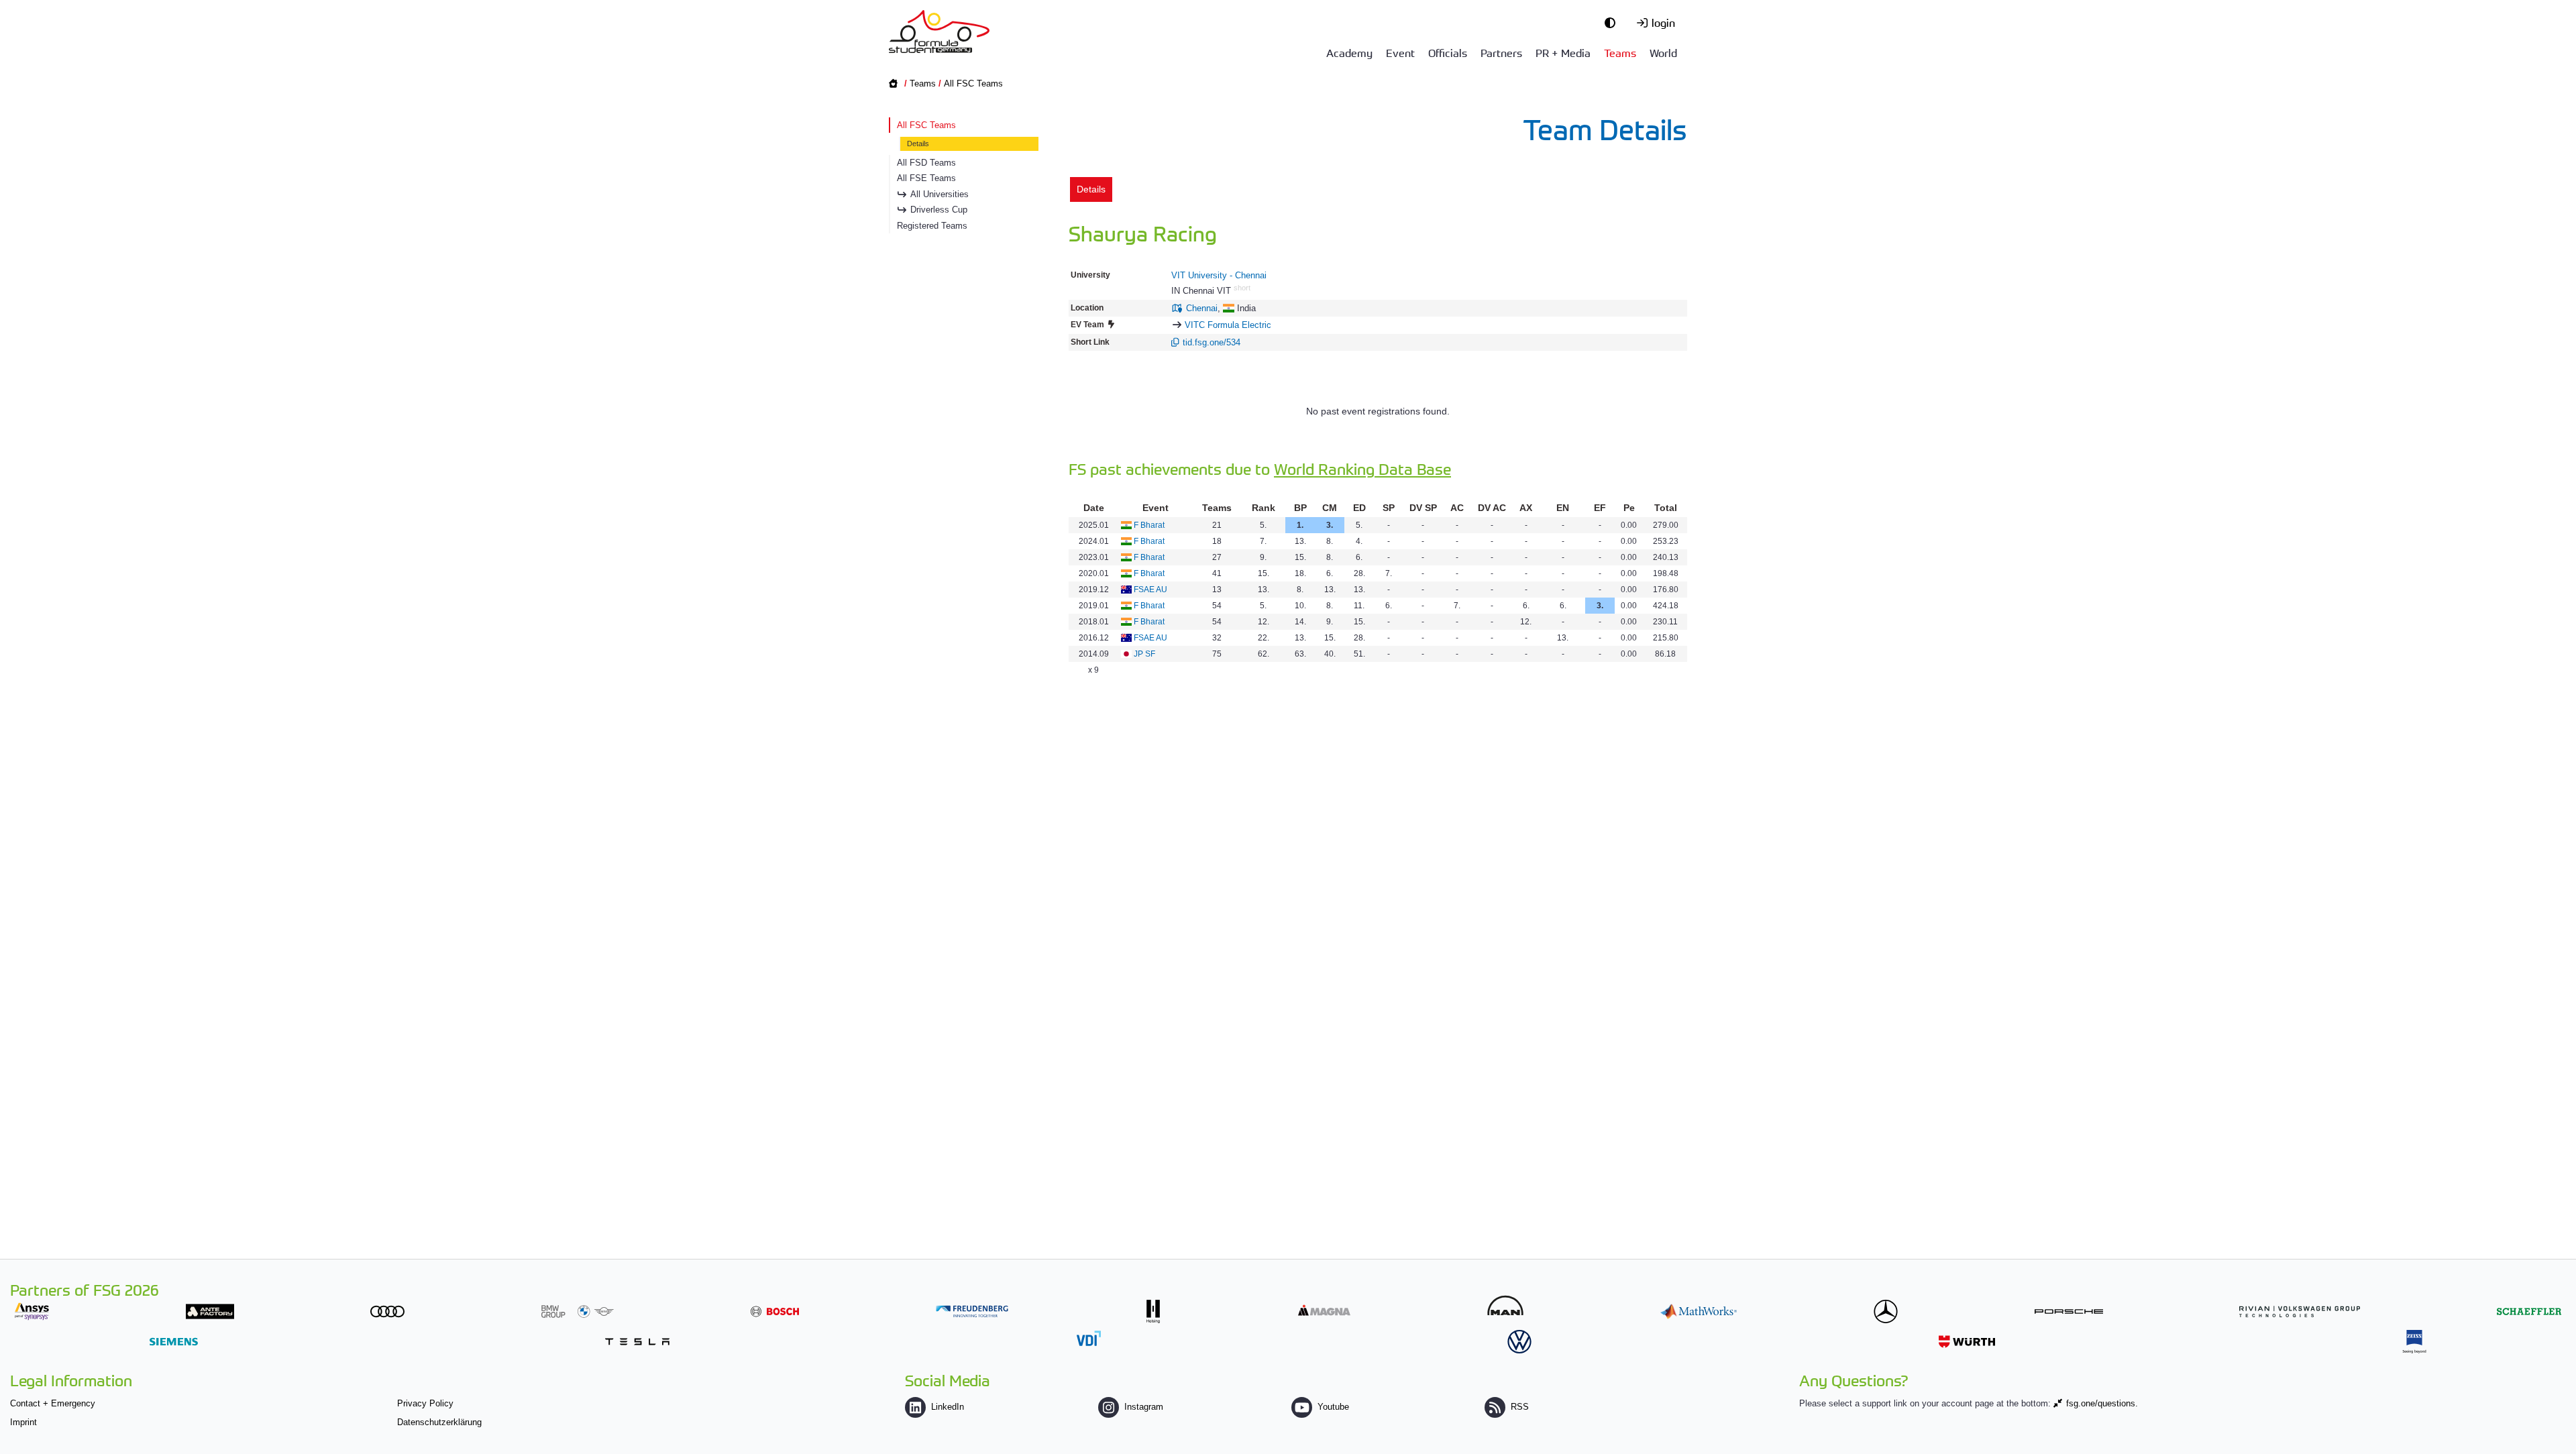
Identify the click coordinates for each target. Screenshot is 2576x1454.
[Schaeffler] (2529, 1311)
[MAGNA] (1324, 1310)
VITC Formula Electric (1228, 325)
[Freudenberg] (972, 1311)
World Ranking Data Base (1362, 468)
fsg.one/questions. (2102, 1403)
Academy (1349, 52)
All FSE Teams (926, 178)
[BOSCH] (775, 1311)
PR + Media (1563, 52)
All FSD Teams (926, 163)
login (1663, 22)
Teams (1620, 52)
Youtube (1333, 1407)
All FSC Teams (973, 83)
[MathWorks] (1699, 1311)
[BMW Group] (578, 1311)
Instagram (1144, 1407)
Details (918, 144)
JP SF (1144, 654)
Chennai (1202, 308)
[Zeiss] (2414, 1342)
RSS (1520, 1407)
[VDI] (1089, 1338)
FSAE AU (1150, 590)
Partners (1501, 52)
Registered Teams (932, 226)
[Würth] (1967, 1342)
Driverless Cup (939, 210)
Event (1400, 52)
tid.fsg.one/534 (1212, 342)
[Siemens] (174, 1342)
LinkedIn (948, 1407)
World (1663, 52)
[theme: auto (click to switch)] (1613, 22)
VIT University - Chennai (1219, 275)
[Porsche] (2069, 1311)
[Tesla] (637, 1342)
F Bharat (1149, 525)
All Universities (940, 194)
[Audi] (387, 1311)
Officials (1448, 52)
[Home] (939, 32)
